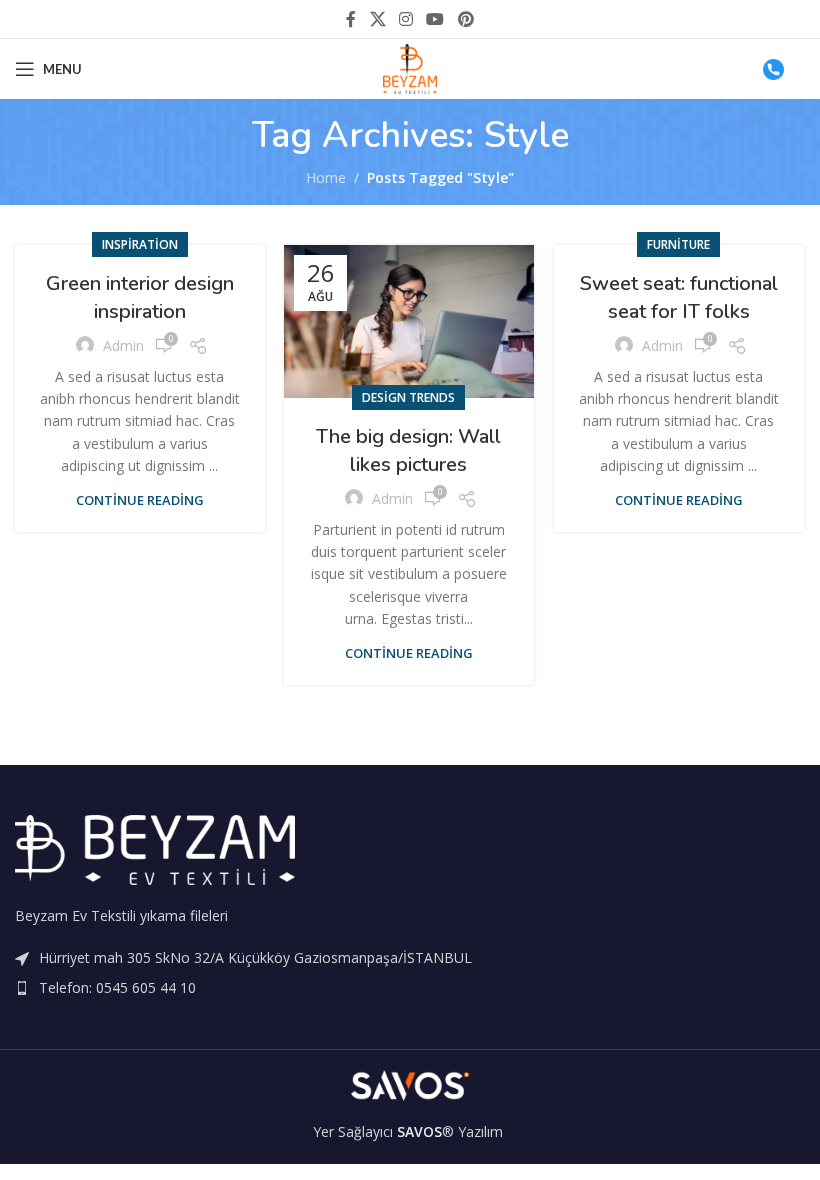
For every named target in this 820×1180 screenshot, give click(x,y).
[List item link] (410, 988)
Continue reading (140, 500)
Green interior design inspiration (140, 297)
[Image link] (155, 848)
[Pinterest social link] (465, 19)
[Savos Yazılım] (410, 1085)
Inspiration (140, 244)
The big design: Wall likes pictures (408, 450)
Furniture (678, 244)
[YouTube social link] (435, 19)
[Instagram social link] (405, 19)
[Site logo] (410, 67)
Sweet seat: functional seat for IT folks (679, 297)
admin (123, 345)
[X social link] (377, 19)
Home (326, 177)
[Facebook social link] (351, 19)
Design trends (408, 397)
